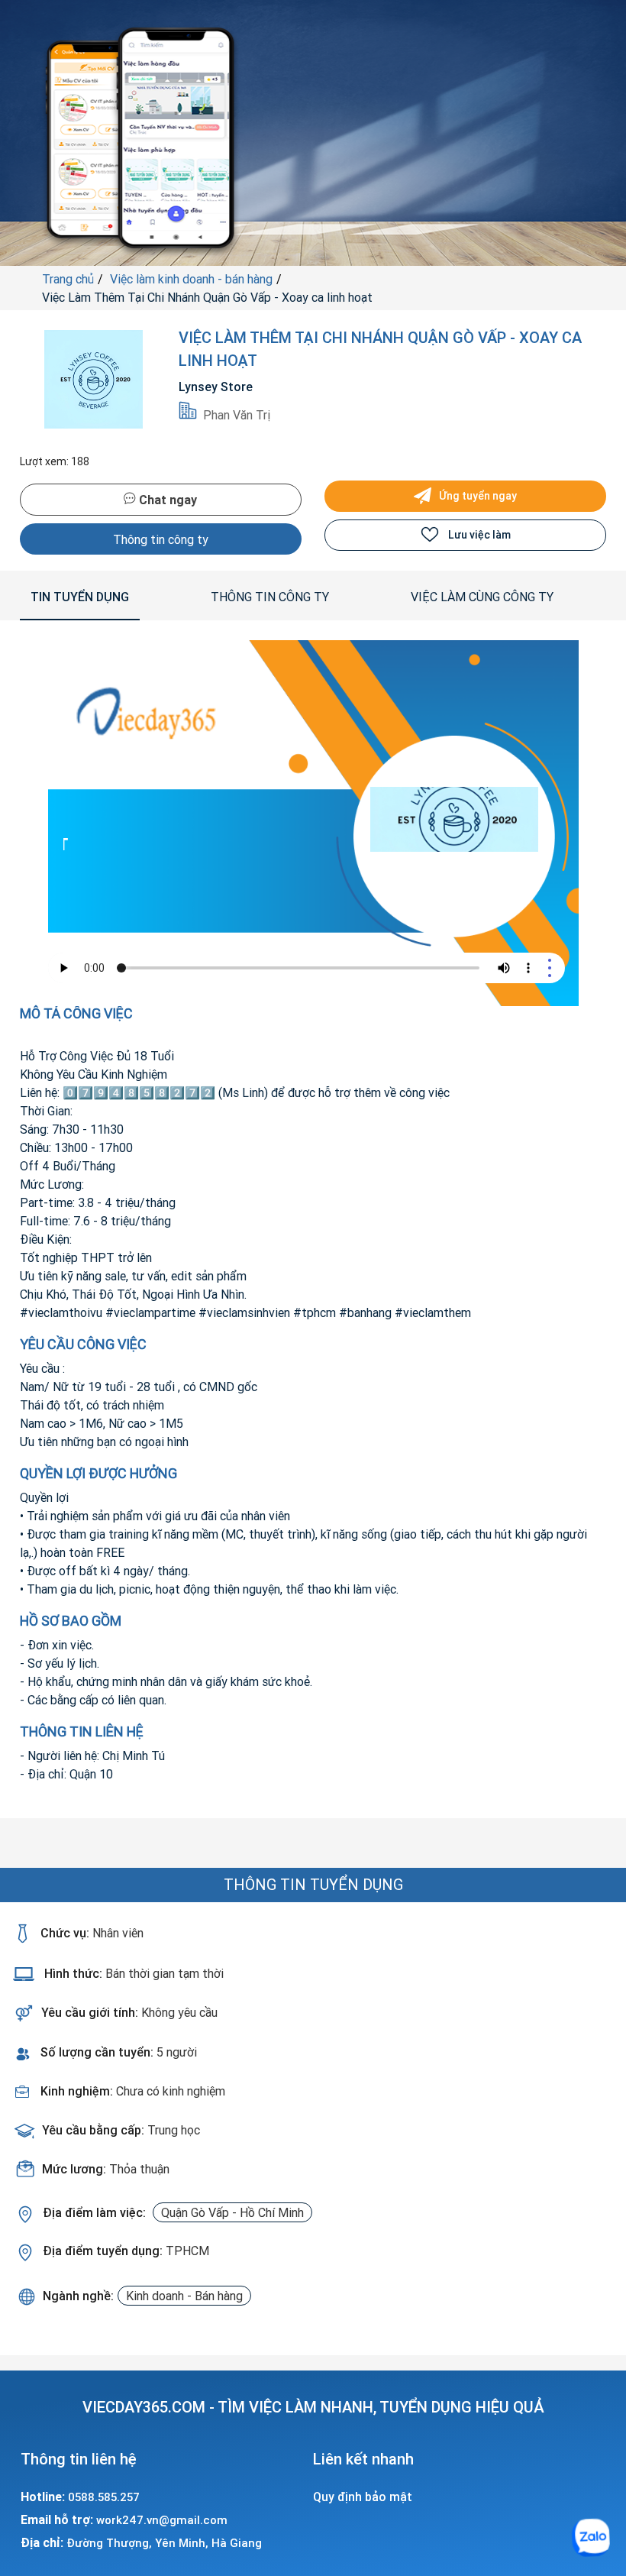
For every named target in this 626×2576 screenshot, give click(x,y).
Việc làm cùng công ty (482, 597)
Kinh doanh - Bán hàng (184, 2296)
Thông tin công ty (161, 539)
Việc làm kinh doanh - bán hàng (191, 279)
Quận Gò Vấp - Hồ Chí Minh (232, 2212)
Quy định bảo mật (363, 2497)
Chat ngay (166, 500)
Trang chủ (68, 279)
